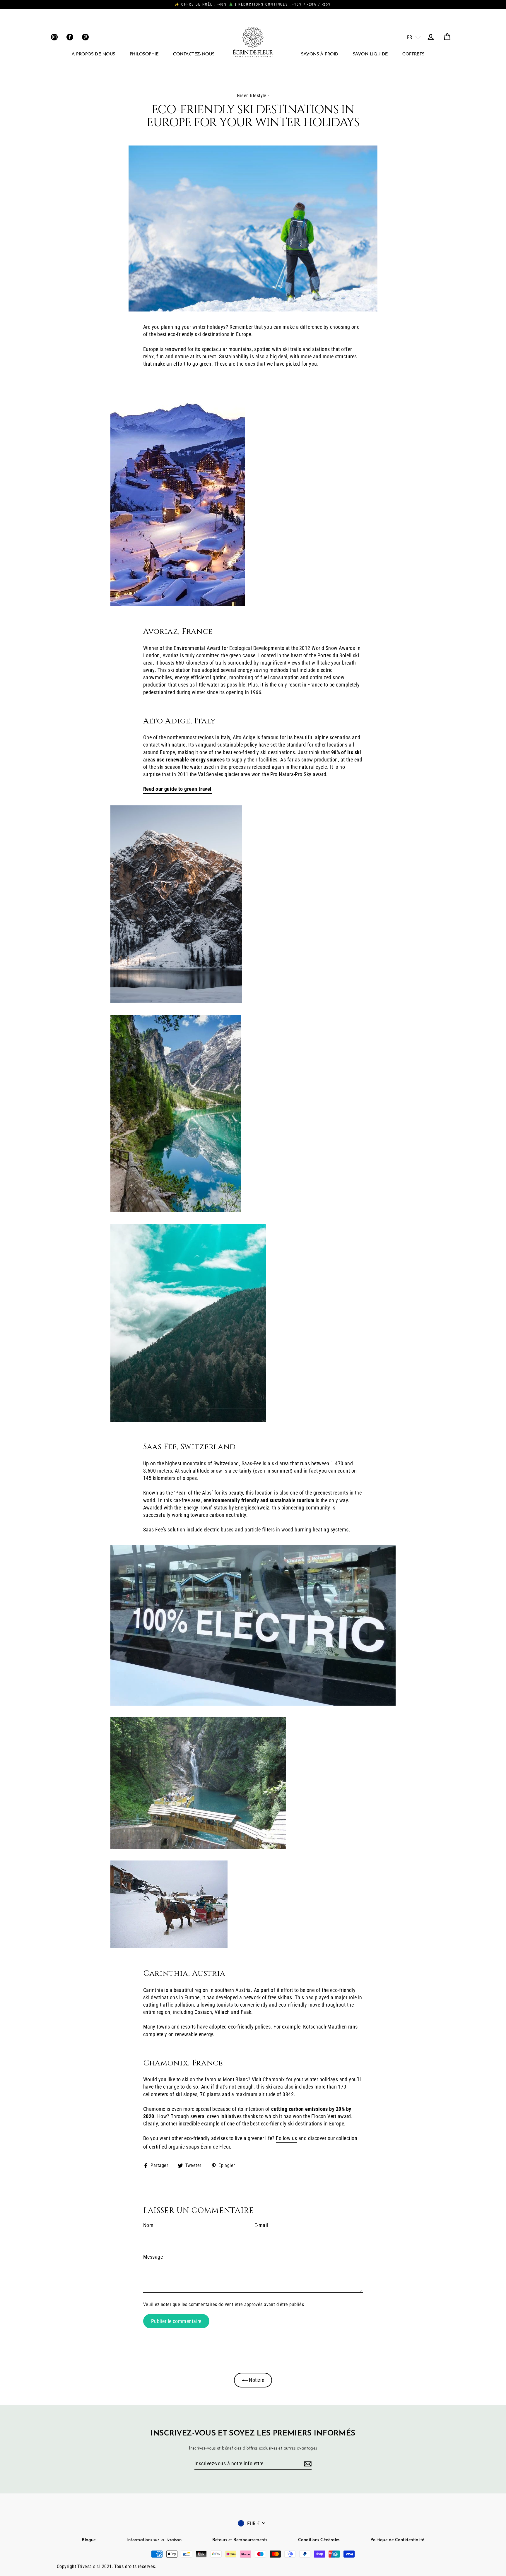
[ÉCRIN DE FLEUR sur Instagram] (54, 37)
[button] (410, 37)
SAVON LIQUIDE (370, 54)
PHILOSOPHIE (144, 54)
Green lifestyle (252, 96)
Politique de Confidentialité (397, 2540)
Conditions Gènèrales (319, 2540)
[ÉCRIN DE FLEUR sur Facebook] (70, 37)
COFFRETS (413, 54)
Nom (148, 2225)
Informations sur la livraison (154, 2540)
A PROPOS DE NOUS (93, 54)
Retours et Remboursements (240, 2540)
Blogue (89, 2540)
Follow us (286, 2138)
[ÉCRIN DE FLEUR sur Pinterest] (85, 37)
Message (153, 2257)
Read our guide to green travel (177, 789)
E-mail (261, 2225)
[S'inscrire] (307, 2464)
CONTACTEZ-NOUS (194, 54)
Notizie (256, 2380)
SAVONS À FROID (320, 54)
